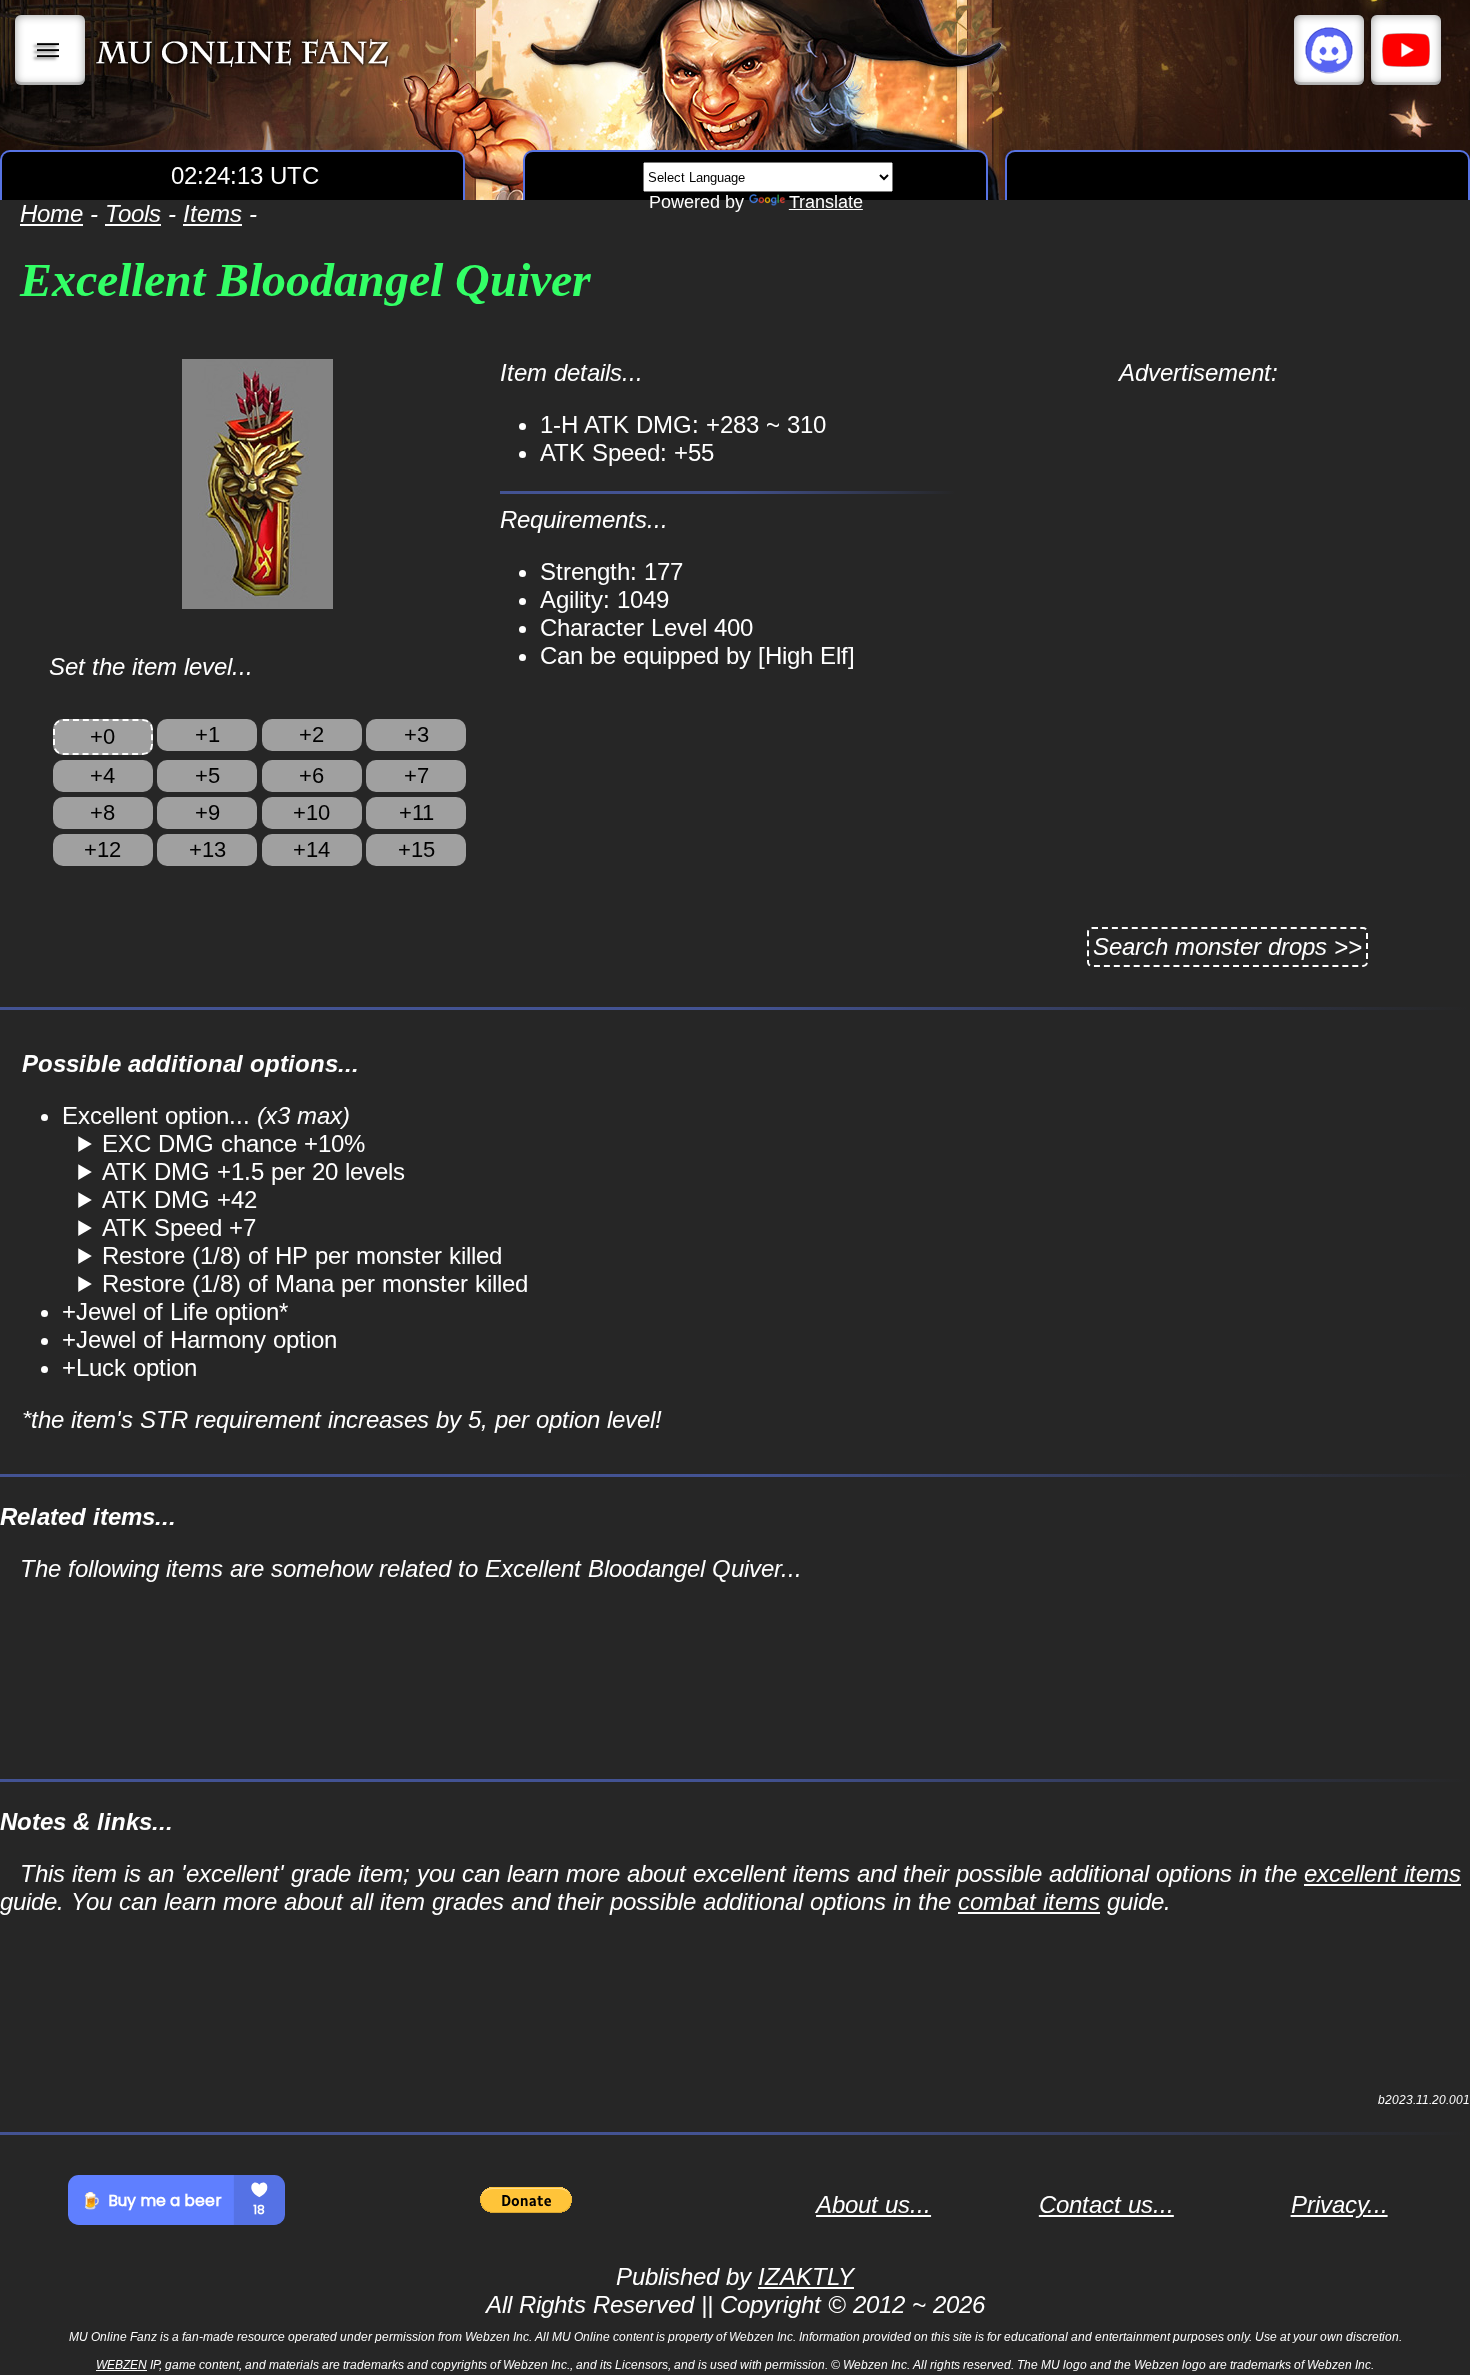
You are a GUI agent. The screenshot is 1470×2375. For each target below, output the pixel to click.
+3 (416, 734)
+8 (102, 812)
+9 (207, 812)
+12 (102, 849)
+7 (416, 775)
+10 (311, 812)
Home (51, 213)
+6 (311, 775)
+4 (102, 775)
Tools (133, 213)
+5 (207, 775)
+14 (311, 849)
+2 (311, 734)
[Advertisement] (1198, 527)
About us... (873, 2204)
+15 (416, 849)
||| (50, 50)
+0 (102, 736)
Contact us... (1106, 2204)
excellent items (1382, 1873)
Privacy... (1339, 2204)
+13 (207, 849)
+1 (207, 734)
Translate (826, 202)
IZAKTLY (806, 2276)
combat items (1029, 1901)
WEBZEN (121, 2365)
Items (212, 213)
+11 (416, 812)
